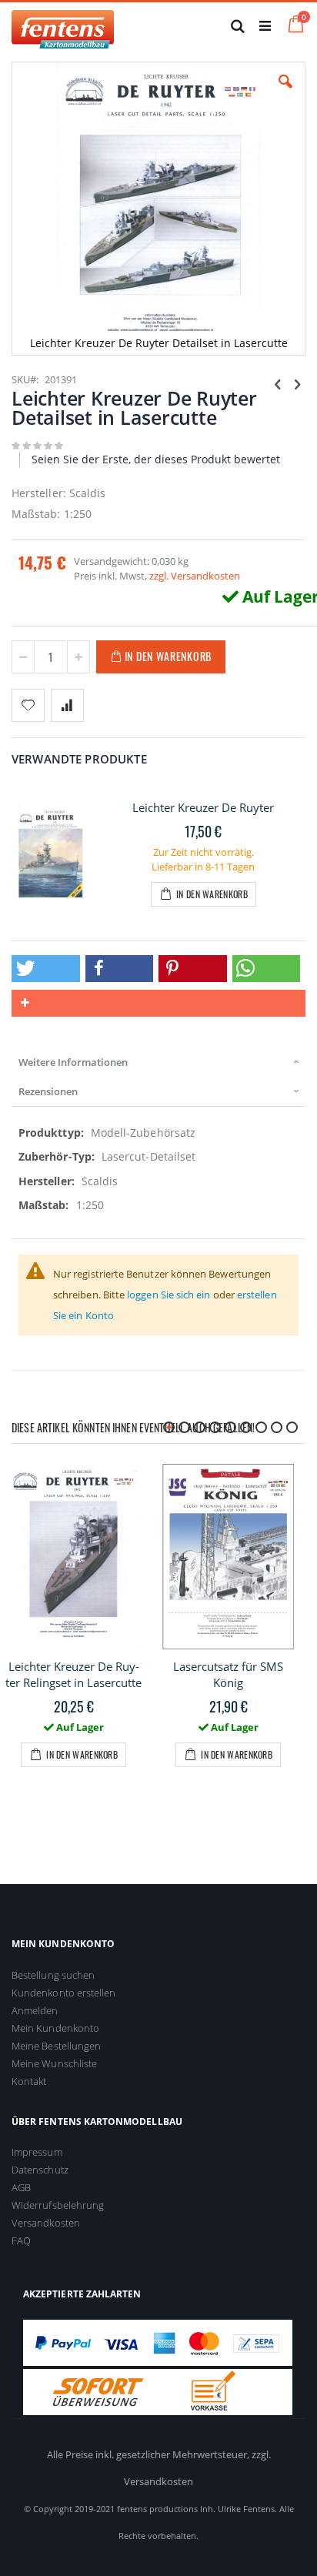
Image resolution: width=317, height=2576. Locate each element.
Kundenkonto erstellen (63, 1993)
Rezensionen (48, 1091)
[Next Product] (297, 383)
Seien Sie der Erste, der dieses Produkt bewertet (156, 459)
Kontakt (29, 2081)
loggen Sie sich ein (169, 1295)
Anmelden (35, 2010)
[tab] (158, 1062)
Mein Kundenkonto (55, 2028)
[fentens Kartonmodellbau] (63, 25)
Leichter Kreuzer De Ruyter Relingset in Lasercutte (73, 1674)
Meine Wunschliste (54, 2063)
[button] (285, 93)
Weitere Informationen (73, 1062)
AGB (21, 2187)
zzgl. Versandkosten (195, 576)
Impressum (37, 2152)
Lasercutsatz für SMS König (228, 1674)
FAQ (21, 2240)
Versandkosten (46, 2223)
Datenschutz (40, 2170)
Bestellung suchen (53, 1975)
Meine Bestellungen (56, 2046)
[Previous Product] (278, 383)
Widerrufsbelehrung (58, 2205)
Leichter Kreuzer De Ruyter (203, 807)
